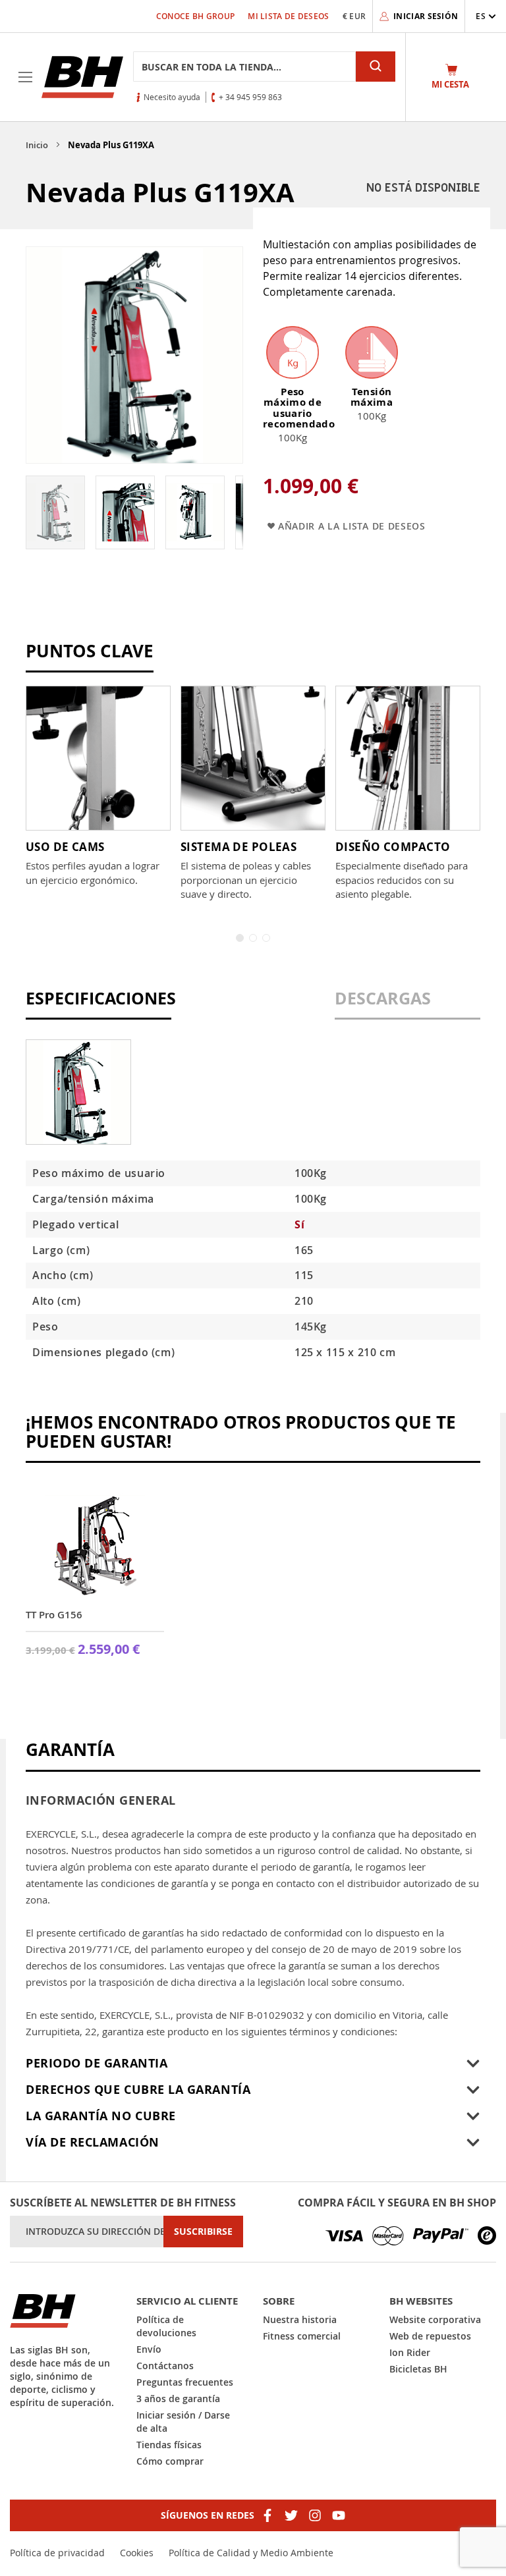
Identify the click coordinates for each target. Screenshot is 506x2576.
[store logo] (82, 77)
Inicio (37, 145)
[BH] (63, 2311)
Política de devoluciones (166, 2326)
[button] (486, 16)
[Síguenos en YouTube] (339, 2515)
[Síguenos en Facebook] (267, 2515)
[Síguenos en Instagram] (315, 2515)
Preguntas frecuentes (185, 2382)
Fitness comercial (302, 2336)
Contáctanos (165, 2366)
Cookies (137, 2553)
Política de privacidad (57, 2553)
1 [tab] (240, 938)
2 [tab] (253, 938)
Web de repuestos (430, 2336)
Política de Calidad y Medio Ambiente (251, 2553)
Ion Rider (410, 2352)
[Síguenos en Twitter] (291, 2515)
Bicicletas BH (418, 2369)
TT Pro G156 (54, 1615)
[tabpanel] (98, 786)
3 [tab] (266, 938)
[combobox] (244, 67)
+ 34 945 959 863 (250, 97)
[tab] (98, 1005)
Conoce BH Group (196, 16)
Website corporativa (435, 2319)
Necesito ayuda (172, 97)
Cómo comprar (170, 2461)
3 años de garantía (178, 2398)
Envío (149, 2349)
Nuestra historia (300, 2319)
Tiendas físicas (169, 2445)
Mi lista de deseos (288, 16)
